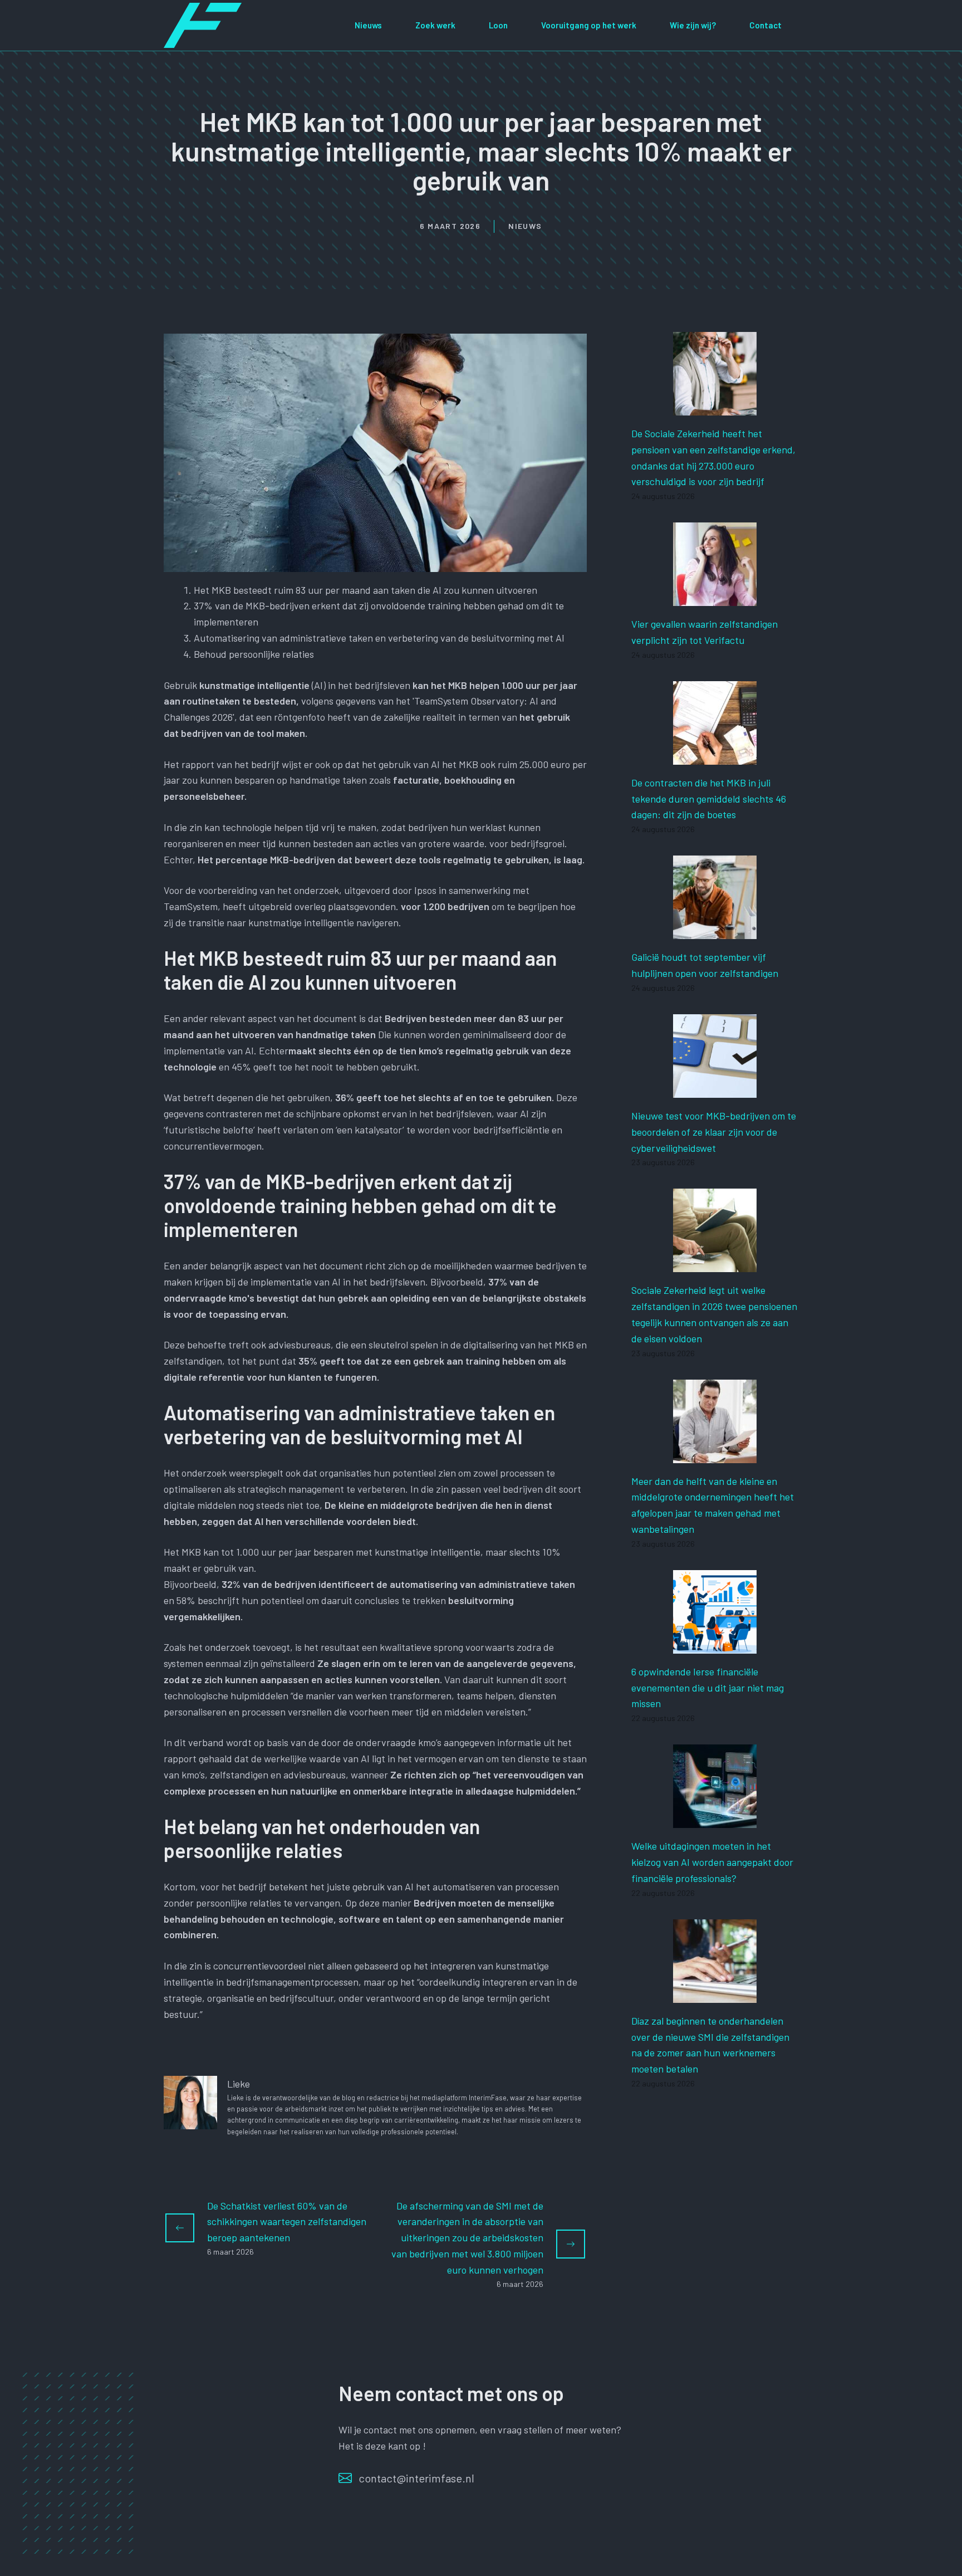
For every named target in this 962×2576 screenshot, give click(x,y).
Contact (765, 25)
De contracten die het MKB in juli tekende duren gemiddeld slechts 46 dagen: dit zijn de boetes (709, 799)
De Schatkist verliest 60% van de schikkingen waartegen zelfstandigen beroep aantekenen (287, 2222)
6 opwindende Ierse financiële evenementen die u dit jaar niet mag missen (708, 1688)
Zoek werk (435, 25)
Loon (498, 25)
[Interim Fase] (203, 24)
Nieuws (368, 25)
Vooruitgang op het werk (589, 25)
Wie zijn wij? (693, 25)
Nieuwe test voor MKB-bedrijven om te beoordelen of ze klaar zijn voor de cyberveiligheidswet (714, 1132)
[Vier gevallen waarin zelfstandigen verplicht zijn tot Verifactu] (715, 598)
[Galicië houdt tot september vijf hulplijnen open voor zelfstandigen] (715, 931)
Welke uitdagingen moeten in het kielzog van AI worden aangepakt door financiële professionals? (712, 1862)
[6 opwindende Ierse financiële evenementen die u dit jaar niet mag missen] (715, 1645)
